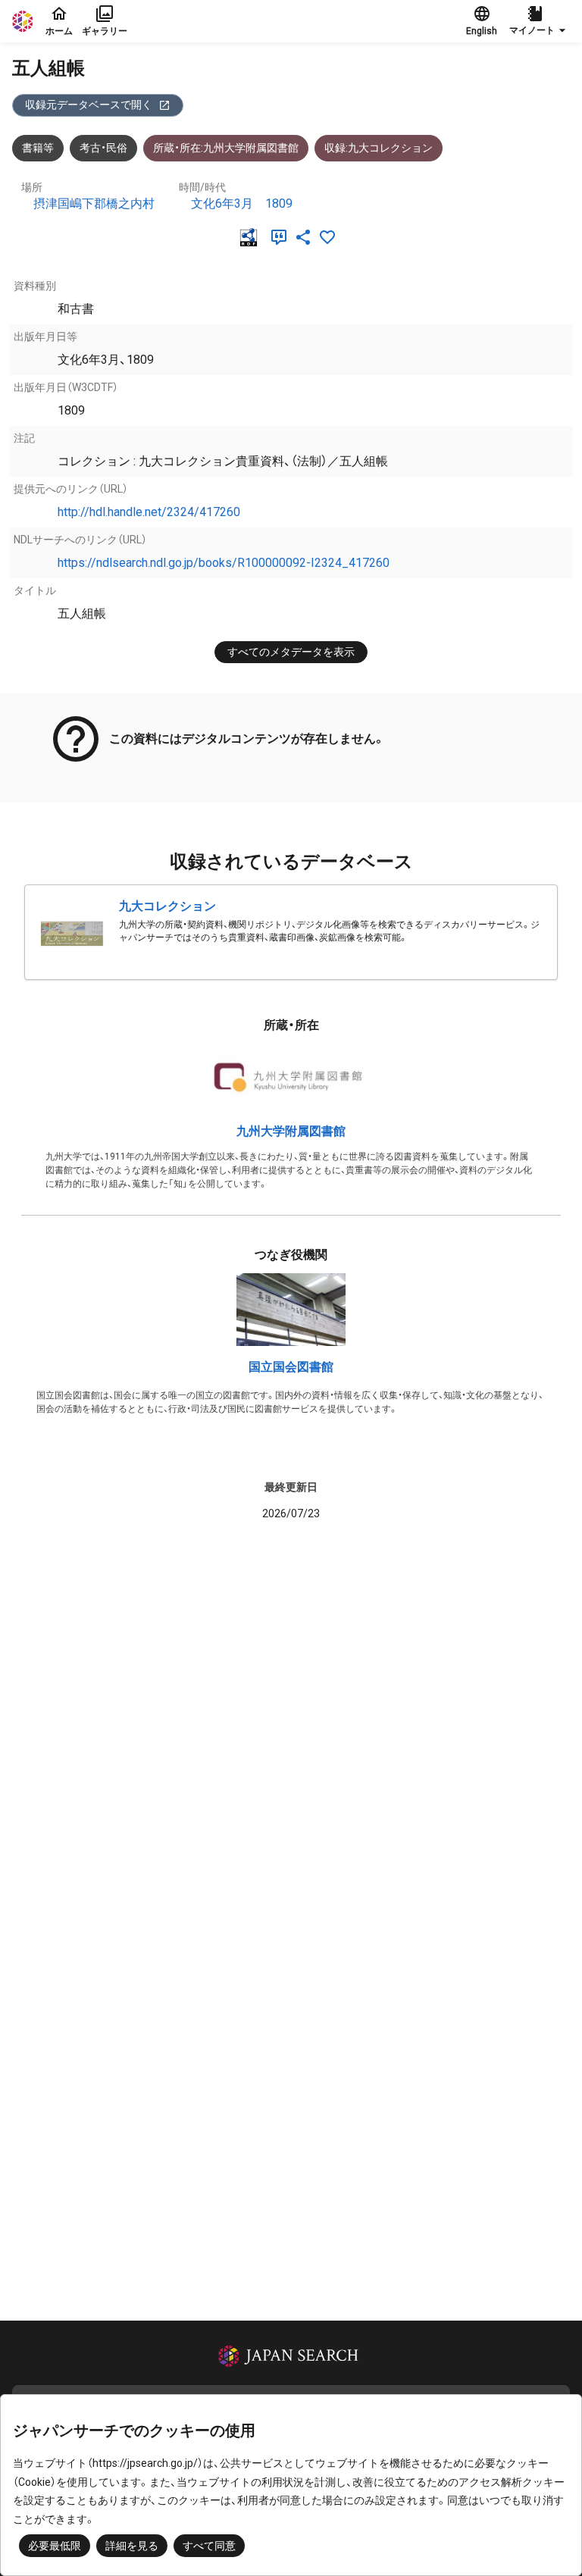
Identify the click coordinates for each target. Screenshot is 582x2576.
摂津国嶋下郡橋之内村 (94, 203)
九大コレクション (167, 906)
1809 (279, 203)
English (482, 31)
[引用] (282, 237)
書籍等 (38, 148)
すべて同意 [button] (209, 2546)
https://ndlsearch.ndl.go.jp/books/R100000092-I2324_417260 (224, 563)
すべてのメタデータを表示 (291, 652)
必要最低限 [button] (55, 2546)
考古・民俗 (103, 148)
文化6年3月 (222, 203)
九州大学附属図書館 (291, 1131)
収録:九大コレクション (379, 148)
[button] (540, 21)
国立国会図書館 (291, 1367)
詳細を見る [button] (132, 2546)
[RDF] (252, 237)
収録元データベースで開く (89, 105)
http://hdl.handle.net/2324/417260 (149, 512)
